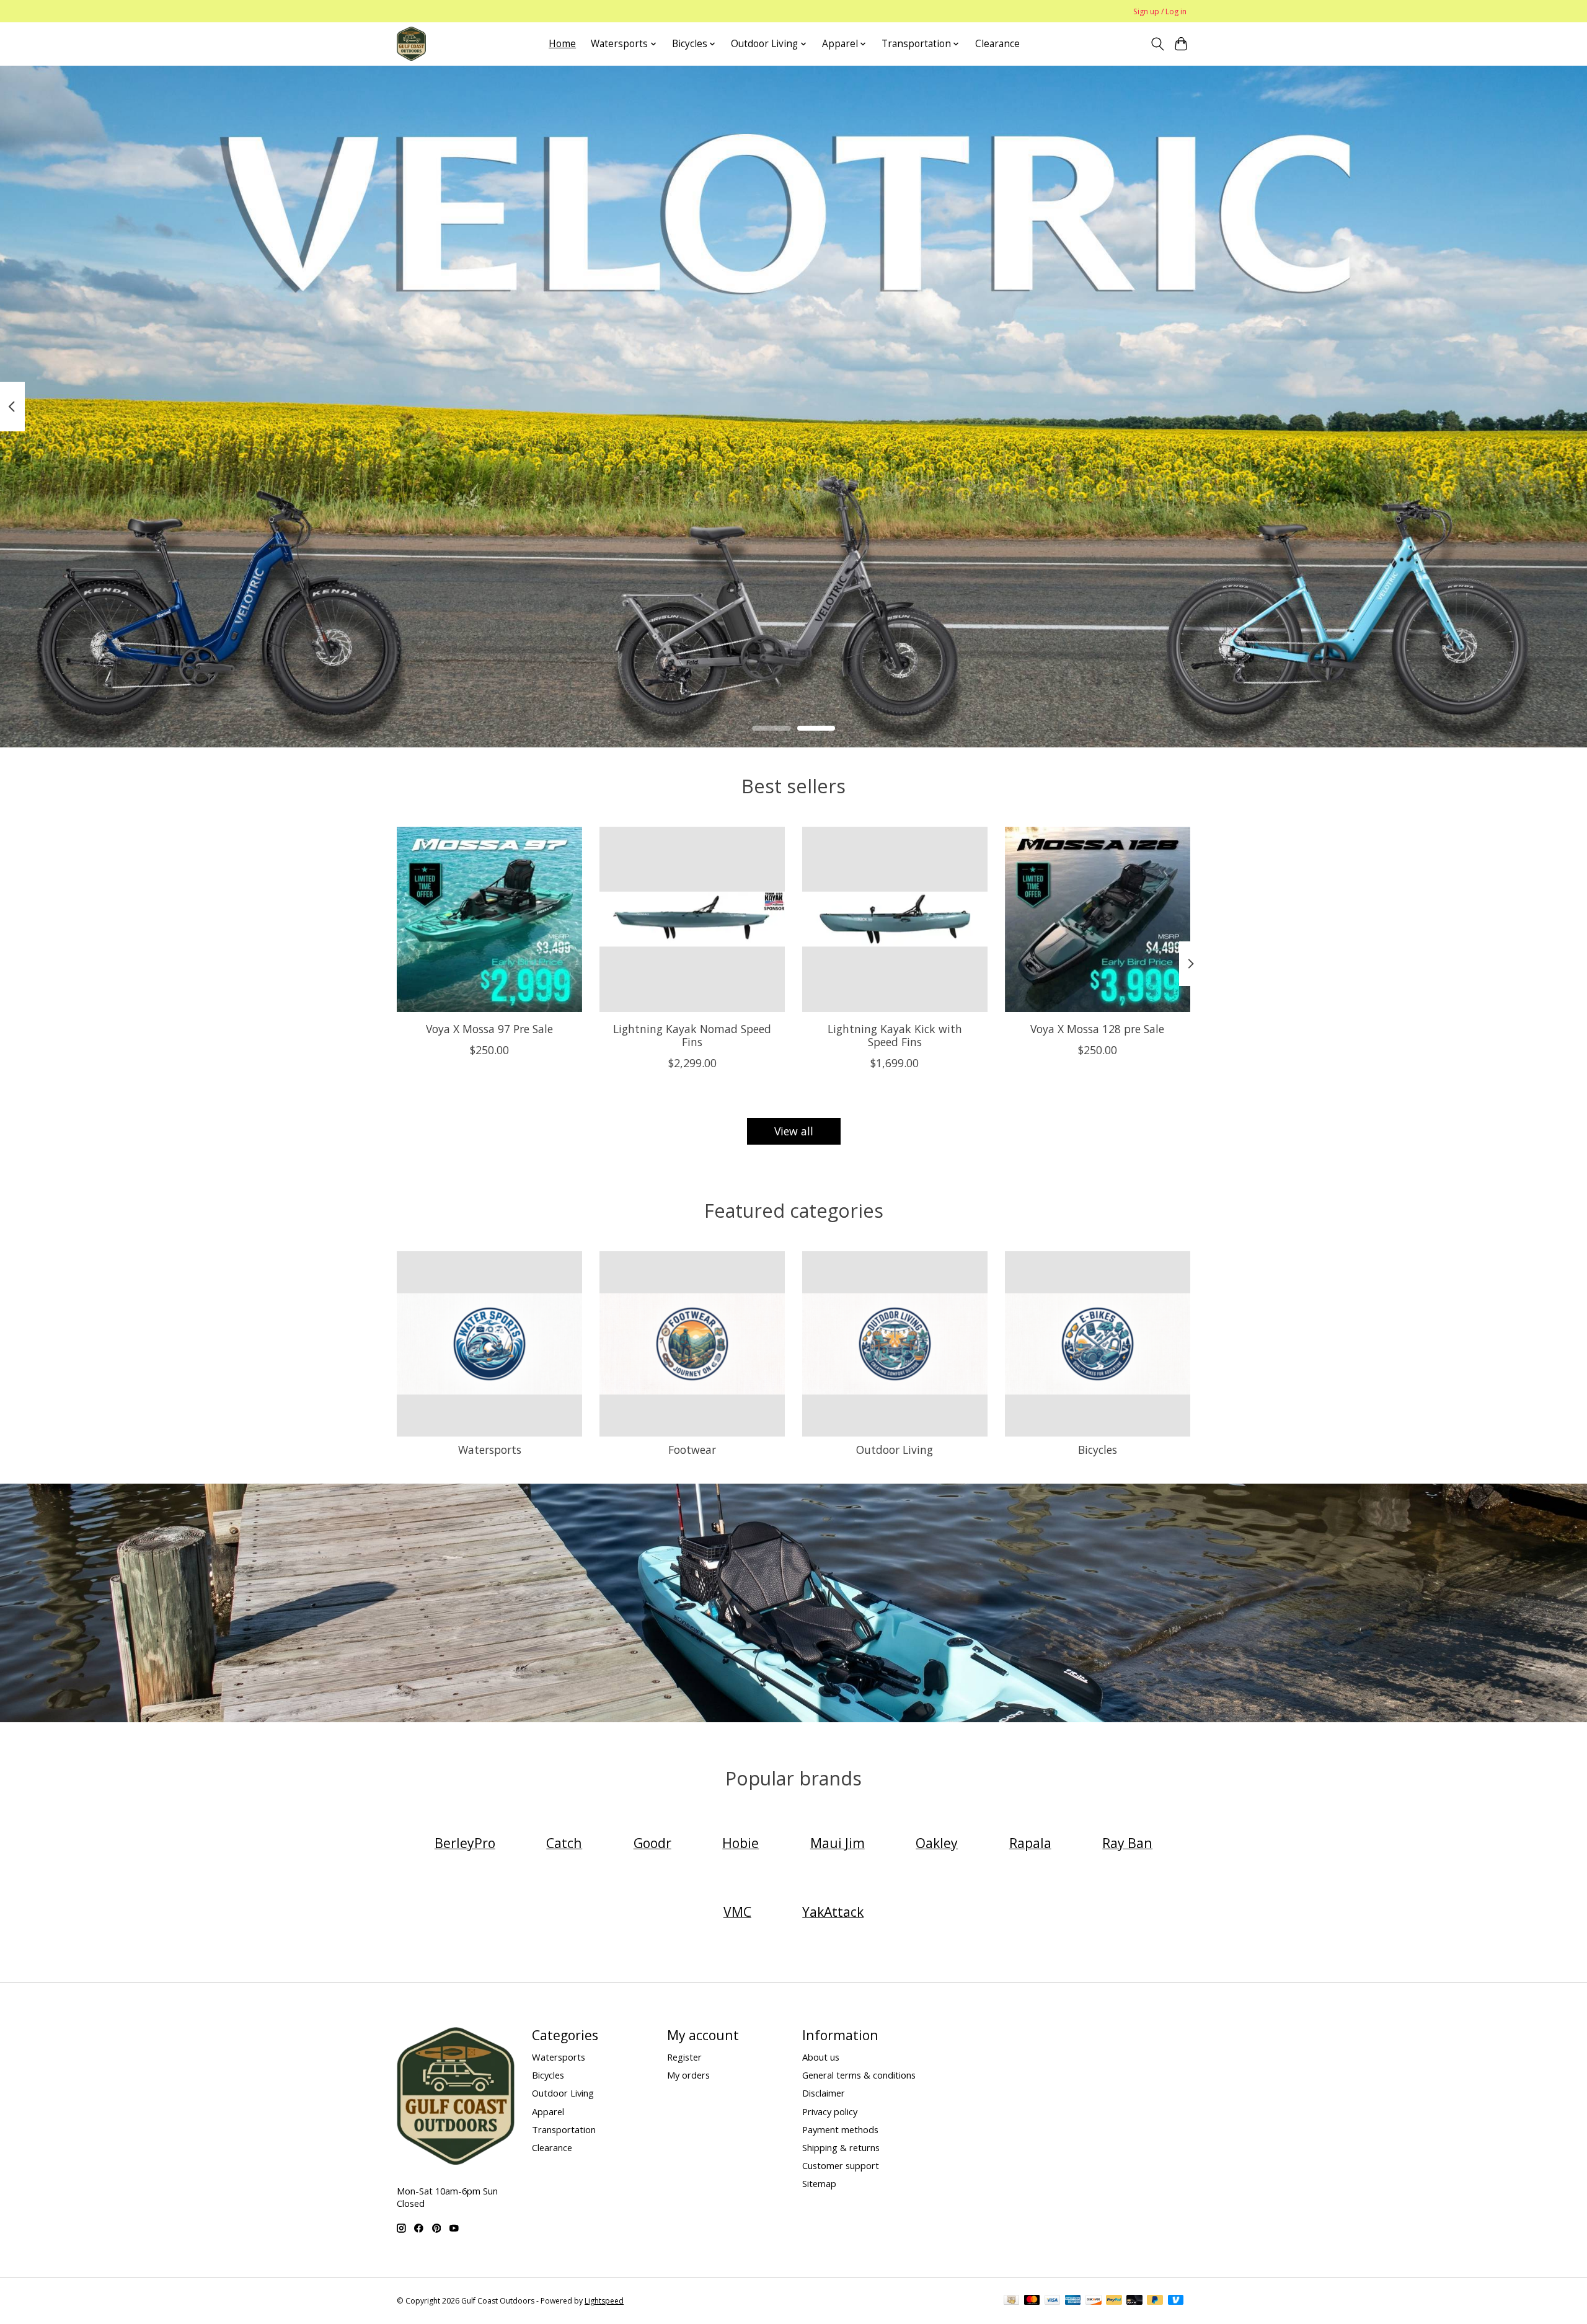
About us (821, 2057)
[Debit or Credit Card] (1134, 2301)
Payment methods (840, 2129)
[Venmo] (1176, 2301)
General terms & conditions (859, 2075)
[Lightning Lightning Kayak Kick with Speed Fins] (895, 919)
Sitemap (819, 2183)
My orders (688, 2075)
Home (562, 44)
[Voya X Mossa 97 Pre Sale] (489, 919)
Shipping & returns (841, 2147)
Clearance (997, 44)
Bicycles (1098, 1450)
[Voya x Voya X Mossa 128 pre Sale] (1098, 919)
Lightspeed (604, 2301)
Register (684, 2057)
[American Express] (1073, 2301)
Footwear (692, 1450)
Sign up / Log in (1160, 11)
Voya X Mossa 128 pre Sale (1097, 1029)
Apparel (548, 2111)
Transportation (564, 2129)
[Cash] (1011, 2301)
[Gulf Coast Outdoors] (411, 44)
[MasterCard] (1032, 2301)
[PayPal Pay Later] (1155, 2301)
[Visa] (1053, 2301)
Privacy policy (830, 2111)
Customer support (841, 2165)
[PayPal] (1114, 2301)
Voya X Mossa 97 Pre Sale (489, 1029)
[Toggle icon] (1157, 44)
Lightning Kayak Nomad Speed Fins (692, 1035)
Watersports (490, 1450)
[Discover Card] (1094, 2301)
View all (794, 1131)
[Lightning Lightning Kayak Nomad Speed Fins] (692, 919)
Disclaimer (824, 2093)
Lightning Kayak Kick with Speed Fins (895, 1035)
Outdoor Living (895, 1450)
